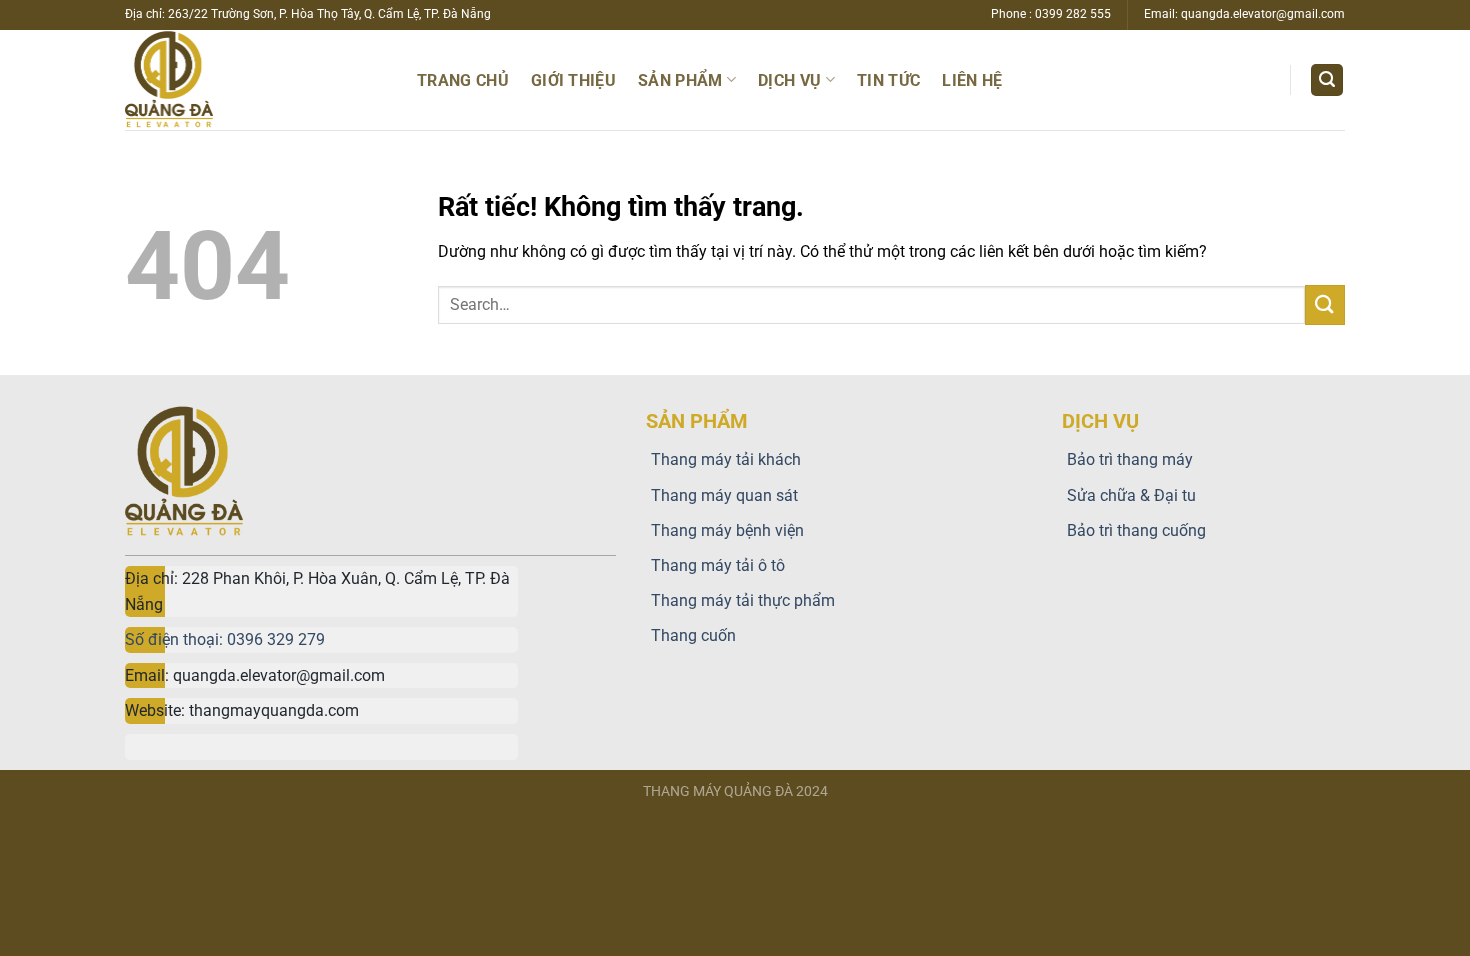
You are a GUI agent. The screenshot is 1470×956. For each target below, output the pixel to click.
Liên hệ (972, 80)
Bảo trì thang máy (1130, 459)
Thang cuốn (693, 635)
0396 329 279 (276, 639)
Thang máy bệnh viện (727, 530)
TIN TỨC (888, 80)
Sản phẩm (680, 80)
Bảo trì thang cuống (1136, 530)
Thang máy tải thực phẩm (743, 600)
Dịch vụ (789, 80)
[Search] (1327, 80)
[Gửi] (1325, 304)
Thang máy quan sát (724, 495)
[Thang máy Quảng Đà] (223, 80)
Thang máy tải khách (726, 459)
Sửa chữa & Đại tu (1131, 495)
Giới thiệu (573, 80)
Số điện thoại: (176, 639)
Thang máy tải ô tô (718, 565)
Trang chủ (463, 80)
